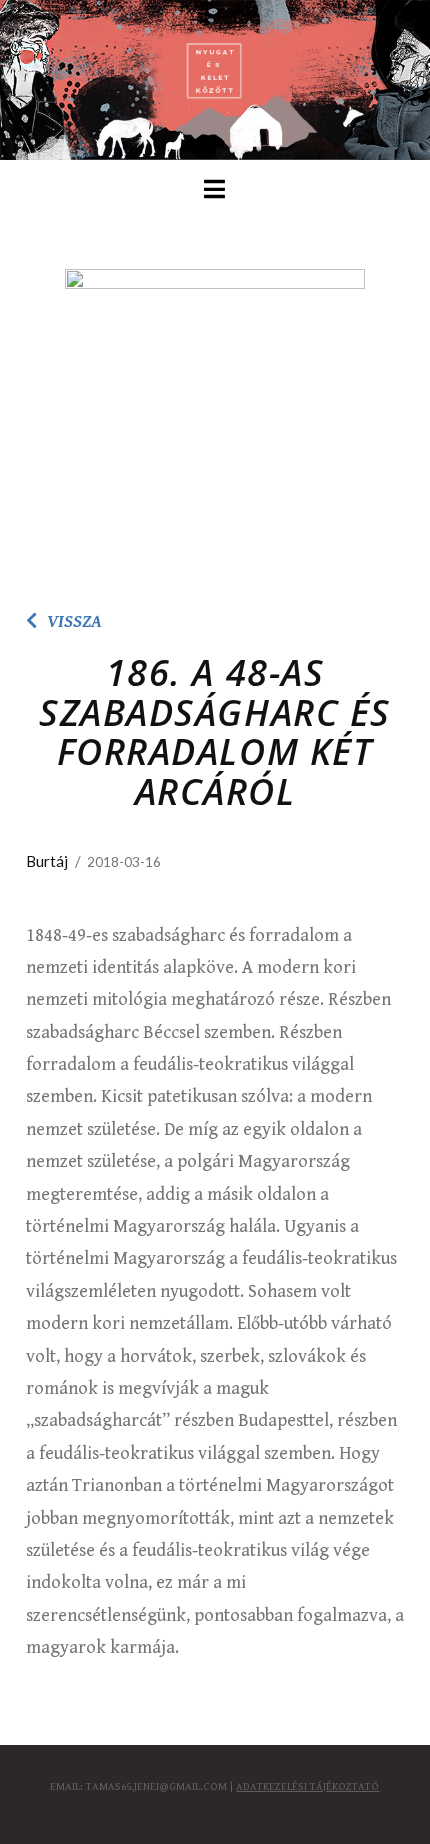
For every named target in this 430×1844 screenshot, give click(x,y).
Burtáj (47, 861)
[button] (214, 190)
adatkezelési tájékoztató (307, 1786)
